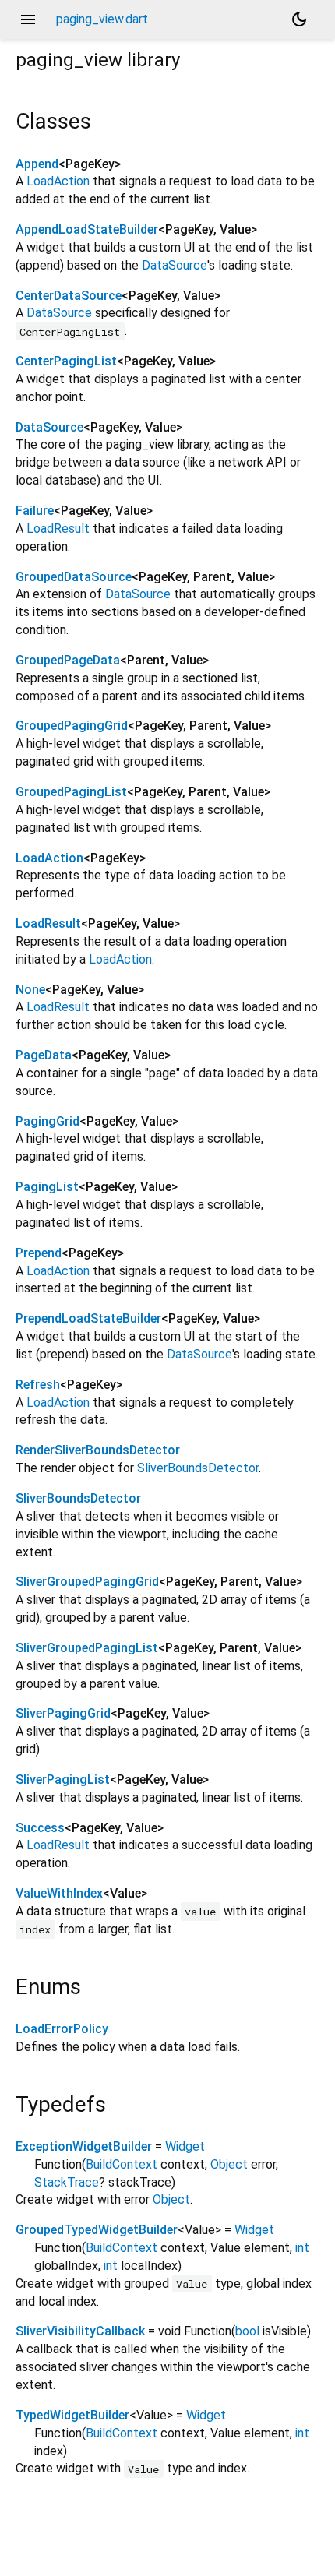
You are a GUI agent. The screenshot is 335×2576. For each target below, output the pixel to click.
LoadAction (58, 181)
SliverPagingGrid (63, 1713)
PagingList (47, 1187)
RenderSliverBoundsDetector (98, 1450)
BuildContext (122, 2164)
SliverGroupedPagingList (87, 1648)
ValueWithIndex (59, 1893)
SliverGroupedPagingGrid (87, 1582)
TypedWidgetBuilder (72, 2415)
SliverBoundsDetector (198, 1468)
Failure (35, 511)
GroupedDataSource (74, 577)
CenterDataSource (69, 296)
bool (247, 2331)
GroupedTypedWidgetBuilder (97, 2230)
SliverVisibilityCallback (80, 2331)
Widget (185, 2146)
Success (40, 1828)
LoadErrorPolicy (62, 2029)
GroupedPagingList (71, 792)
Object (229, 2164)
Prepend (39, 1253)
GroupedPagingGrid (72, 726)
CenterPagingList (66, 361)
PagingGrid (48, 1121)
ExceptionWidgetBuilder (84, 2146)
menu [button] (28, 19)
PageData (44, 1055)
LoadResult (58, 529)
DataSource (175, 265)
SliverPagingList (63, 1780)
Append (37, 164)
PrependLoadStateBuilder (88, 1318)
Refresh (38, 1385)
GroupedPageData (68, 660)
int (302, 2248)
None (30, 990)
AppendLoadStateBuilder (87, 229)
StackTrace (67, 2182)
